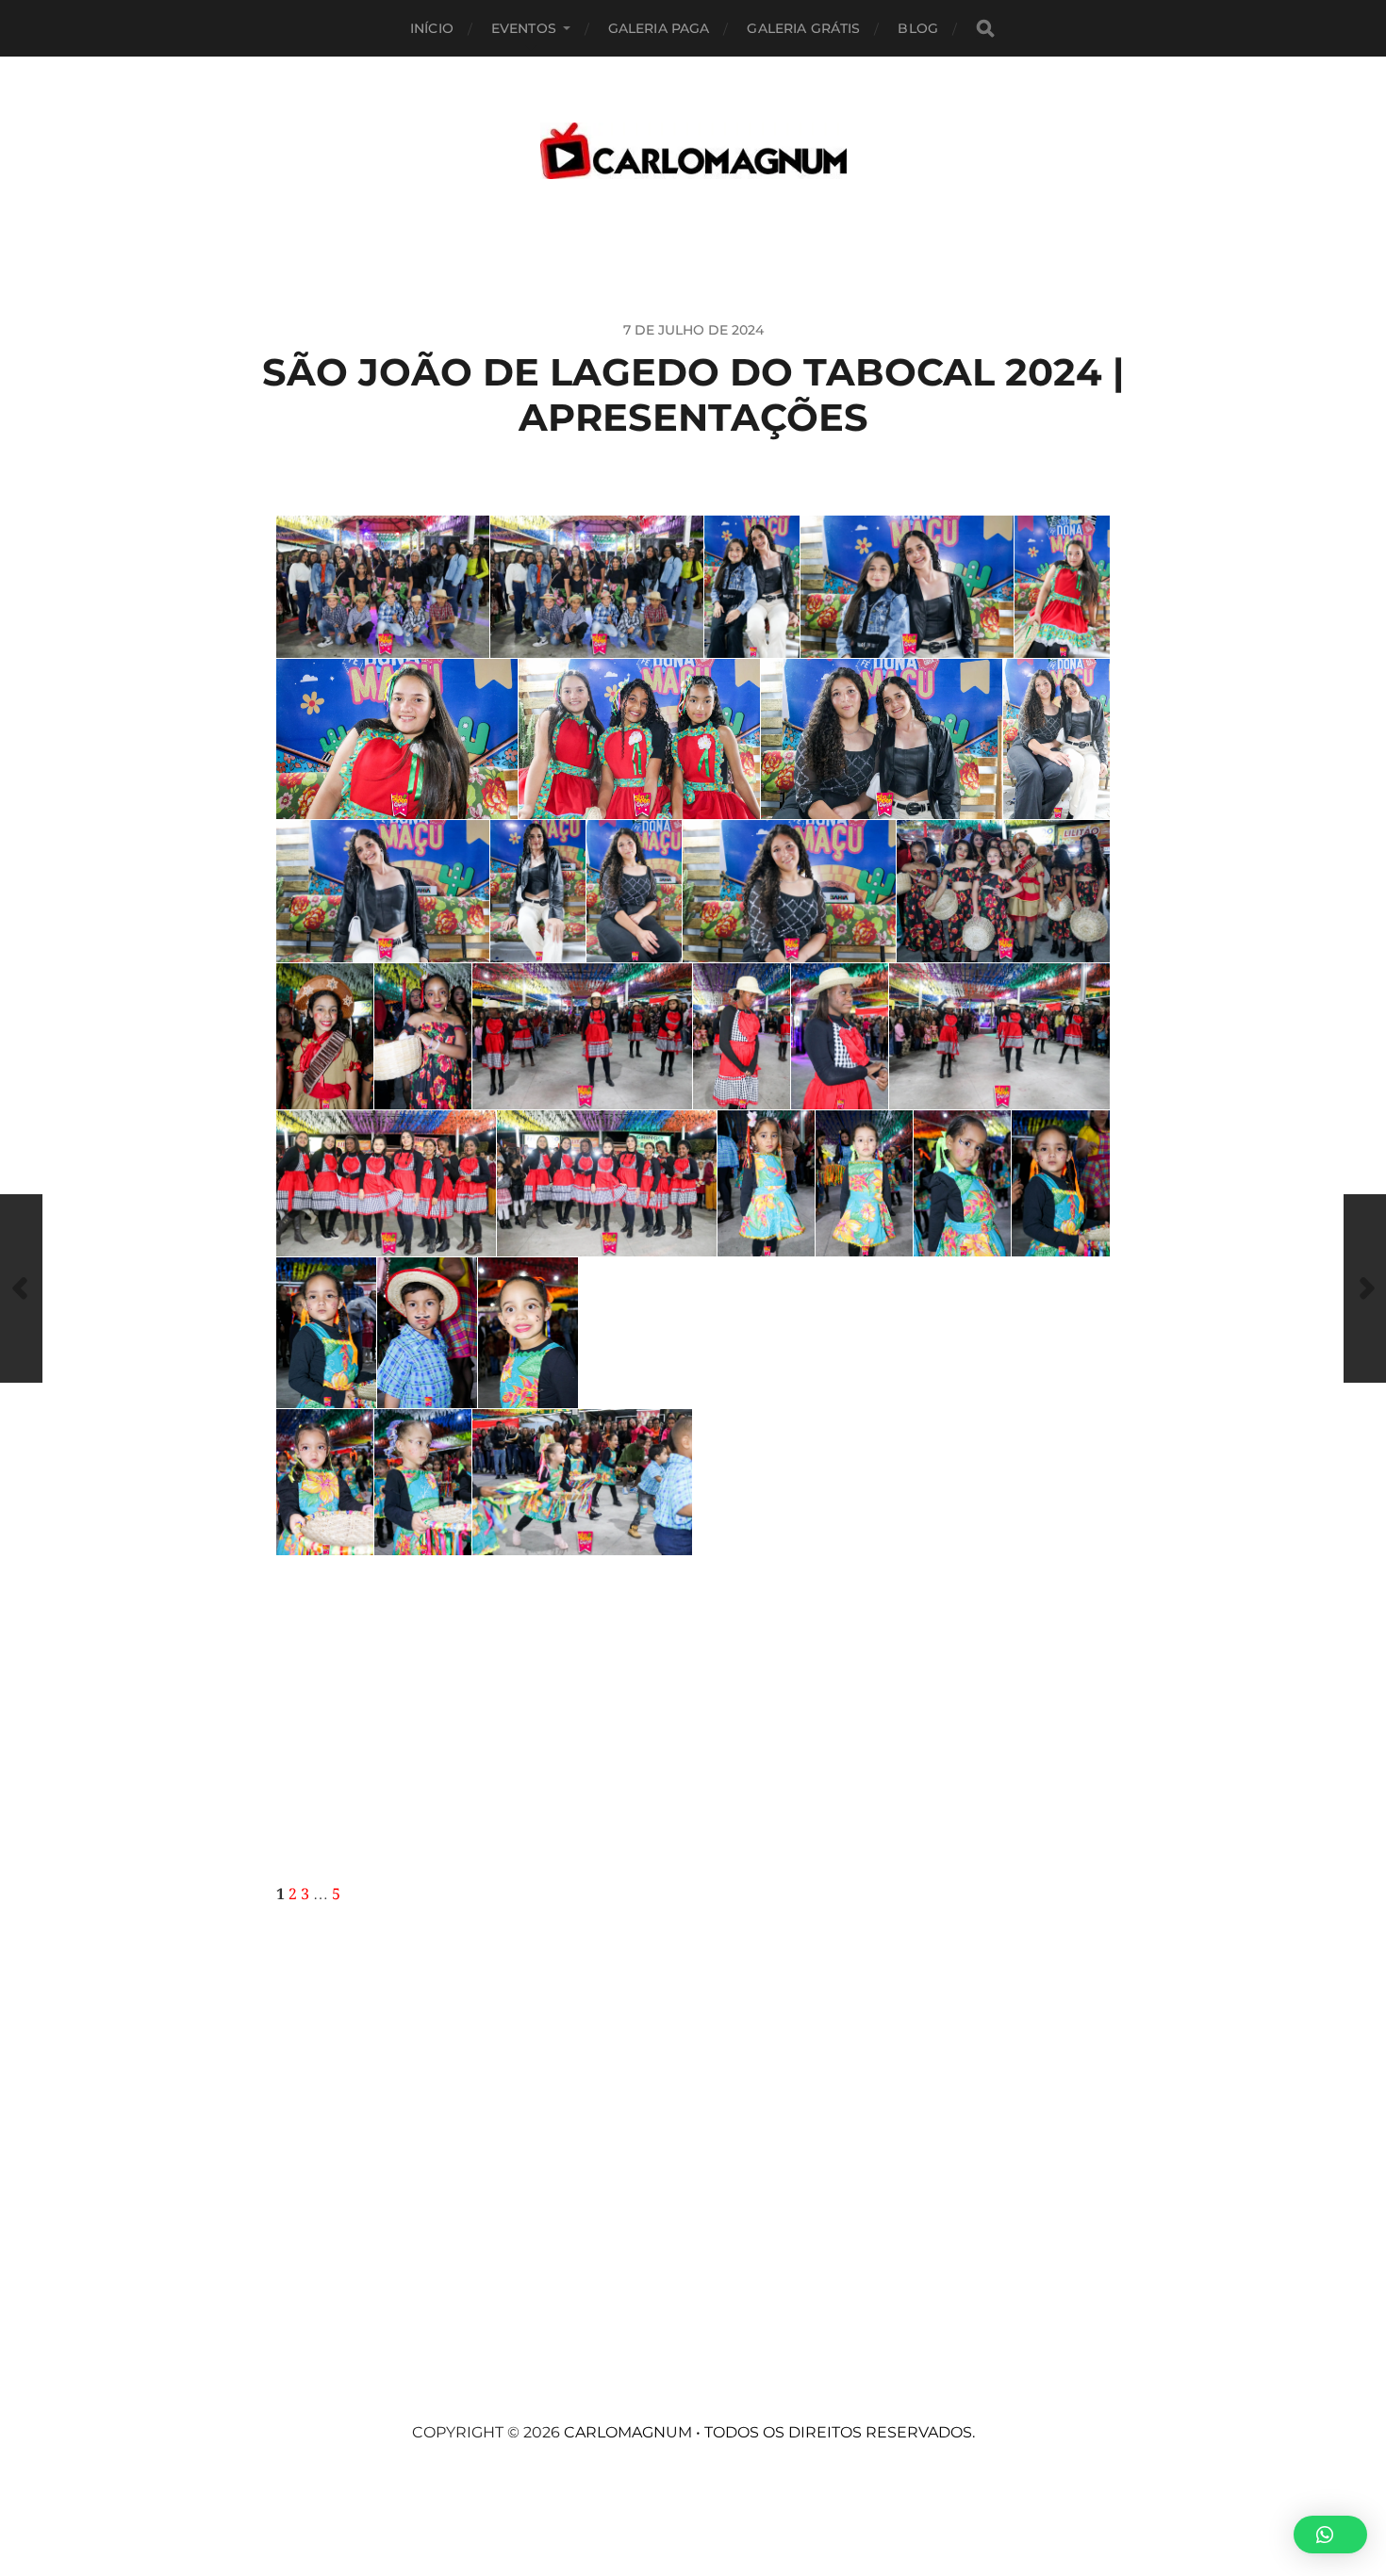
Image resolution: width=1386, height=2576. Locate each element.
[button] (1330, 2535)
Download (296, 535)
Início (432, 28)
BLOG (918, 28)
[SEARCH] (985, 29)
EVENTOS (524, 28)
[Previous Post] (21, 1288)
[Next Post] (1365, 1288)
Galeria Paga (659, 28)
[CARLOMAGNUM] (693, 151)
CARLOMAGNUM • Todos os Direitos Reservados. (769, 2432)
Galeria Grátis (803, 28)
